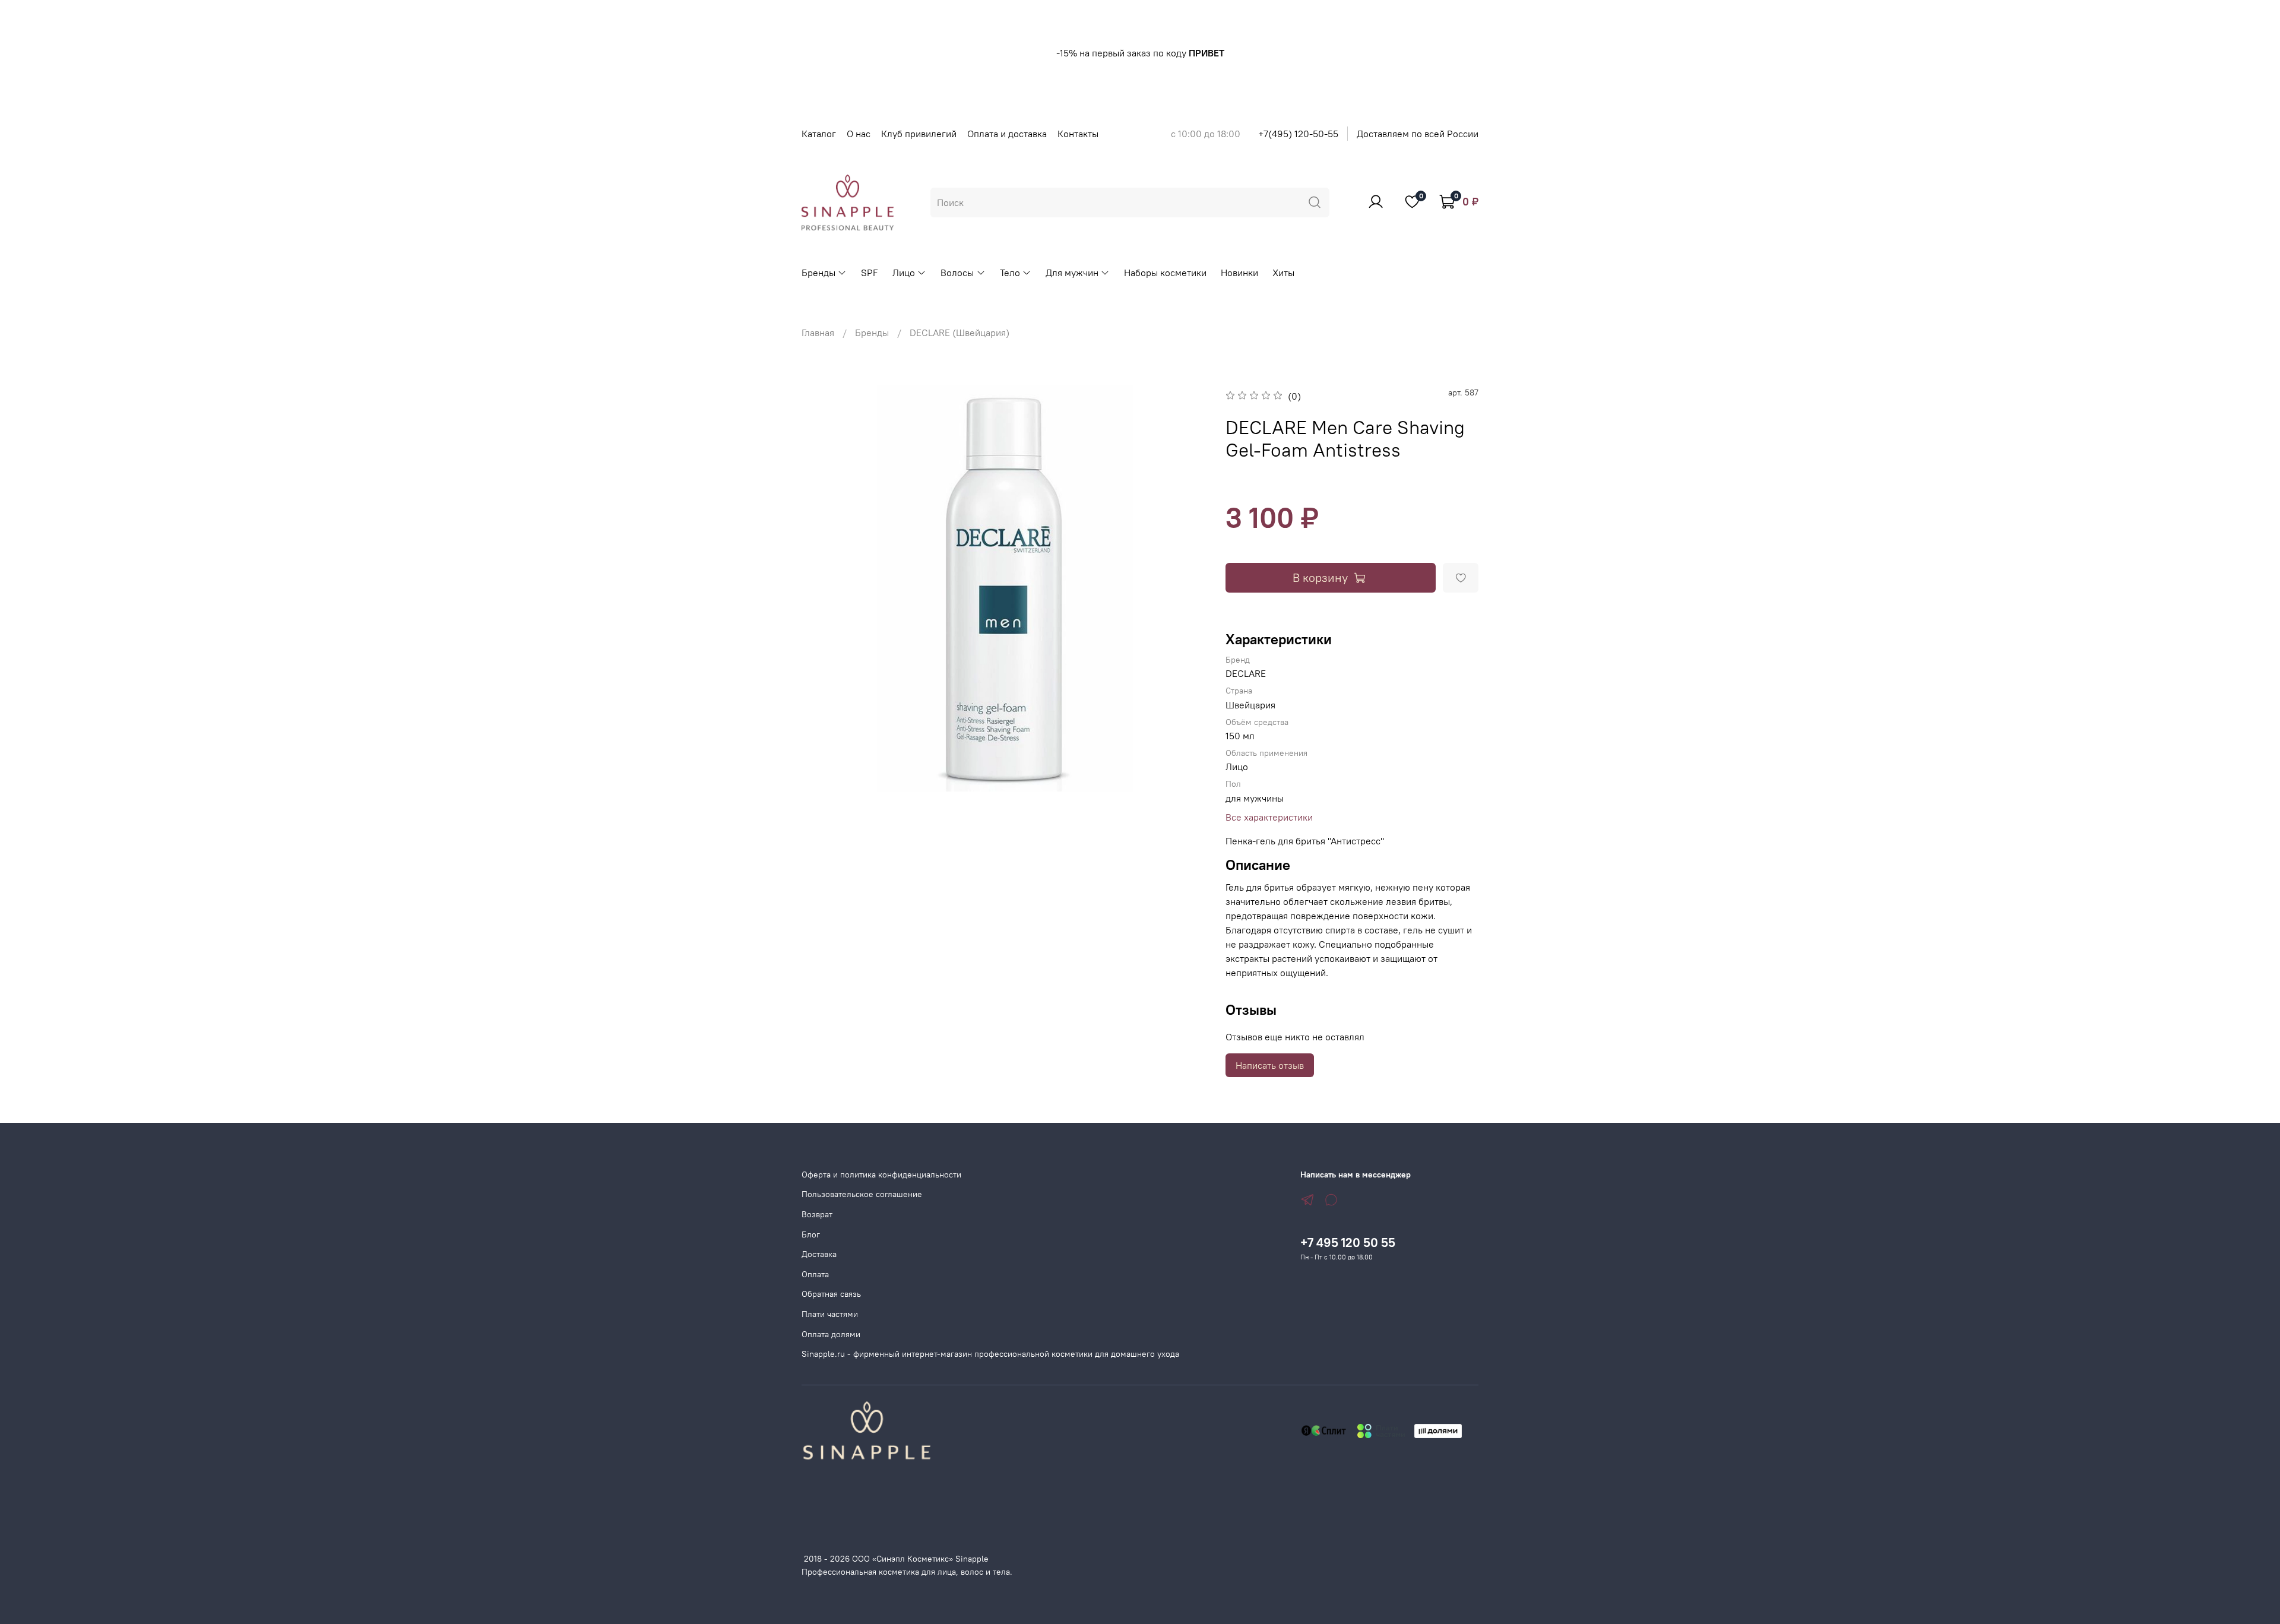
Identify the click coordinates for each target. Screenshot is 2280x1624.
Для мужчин (1072, 273)
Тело (1010, 273)
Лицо (904, 273)
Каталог (819, 134)
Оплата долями (831, 1334)
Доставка (819, 1254)
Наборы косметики (1165, 273)
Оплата (815, 1274)
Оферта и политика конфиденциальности (881, 1175)
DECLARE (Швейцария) (959, 333)
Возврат (817, 1214)
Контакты (1078, 134)
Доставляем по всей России (1418, 134)
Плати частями (830, 1314)
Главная (818, 333)
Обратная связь (831, 1294)
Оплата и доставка (1007, 134)
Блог (811, 1234)
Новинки (1239, 273)
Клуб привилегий (919, 134)
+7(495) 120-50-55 (1298, 134)
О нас (859, 134)
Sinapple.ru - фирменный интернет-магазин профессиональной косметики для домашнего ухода (990, 1354)
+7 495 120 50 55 (1348, 1242)
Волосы (957, 273)
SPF (870, 273)
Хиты (1283, 273)
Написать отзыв (1270, 1065)
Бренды (818, 273)
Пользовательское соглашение (862, 1194)
